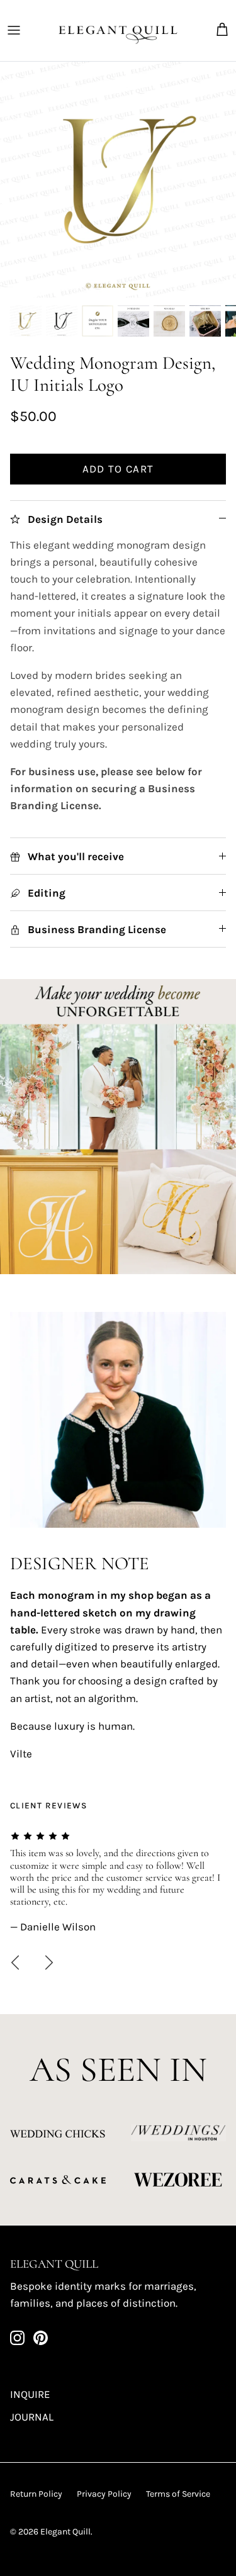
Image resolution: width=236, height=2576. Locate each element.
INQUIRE (30, 2394)
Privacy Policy (104, 2494)
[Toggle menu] (14, 30)
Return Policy (36, 2494)
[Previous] (15, 1963)
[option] (118, 180)
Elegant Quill (65, 2532)
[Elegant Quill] (118, 31)
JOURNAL (32, 2417)
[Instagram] (17, 2338)
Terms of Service (178, 2494)
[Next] (49, 1963)
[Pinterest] (41, 2338)
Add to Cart (118, 469)
